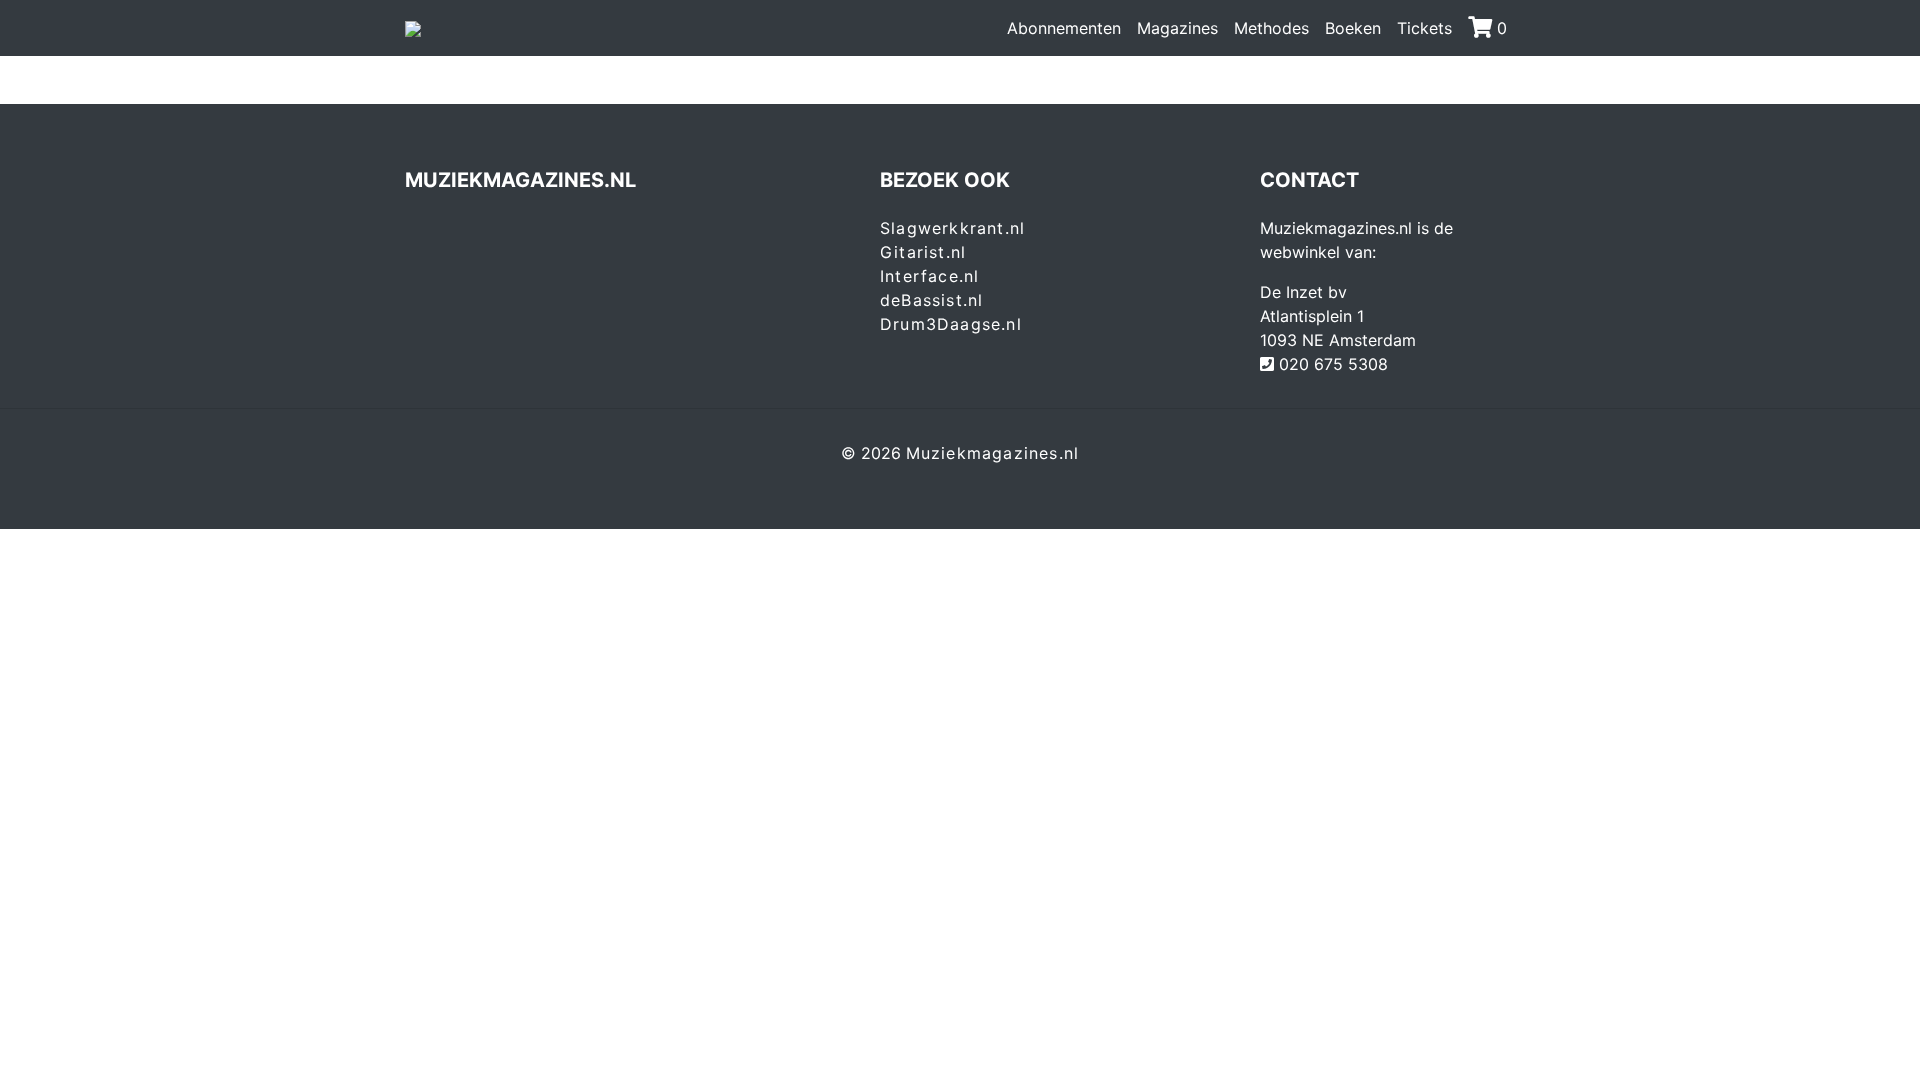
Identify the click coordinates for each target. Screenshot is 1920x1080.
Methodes (1271, 28)
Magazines (1177, 28)
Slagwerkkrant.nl (952, 228)
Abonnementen (1064, 28)
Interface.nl (929, 276)
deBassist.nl (931, 300)
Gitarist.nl (923, 252)
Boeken (1353, 28)
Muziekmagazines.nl (993, 453)
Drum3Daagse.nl (951, 324)
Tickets (1424, 28)
